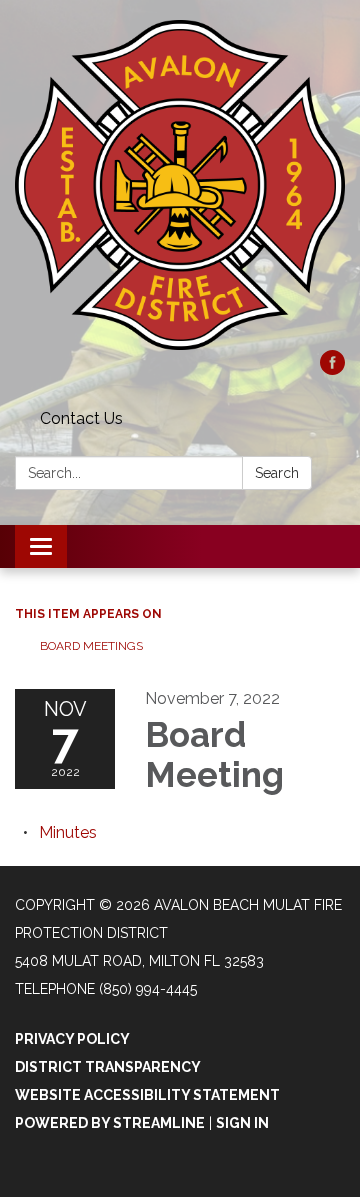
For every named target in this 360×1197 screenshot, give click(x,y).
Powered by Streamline (110, 1123)
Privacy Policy (72, 1039)
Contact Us (81, 418)
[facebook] (332, 369)
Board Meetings (91, 646)
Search (277, 473)
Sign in (242, 1123)
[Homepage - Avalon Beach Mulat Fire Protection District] (180, 185)
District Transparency (108, 1067)
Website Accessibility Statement (147, 1095)
